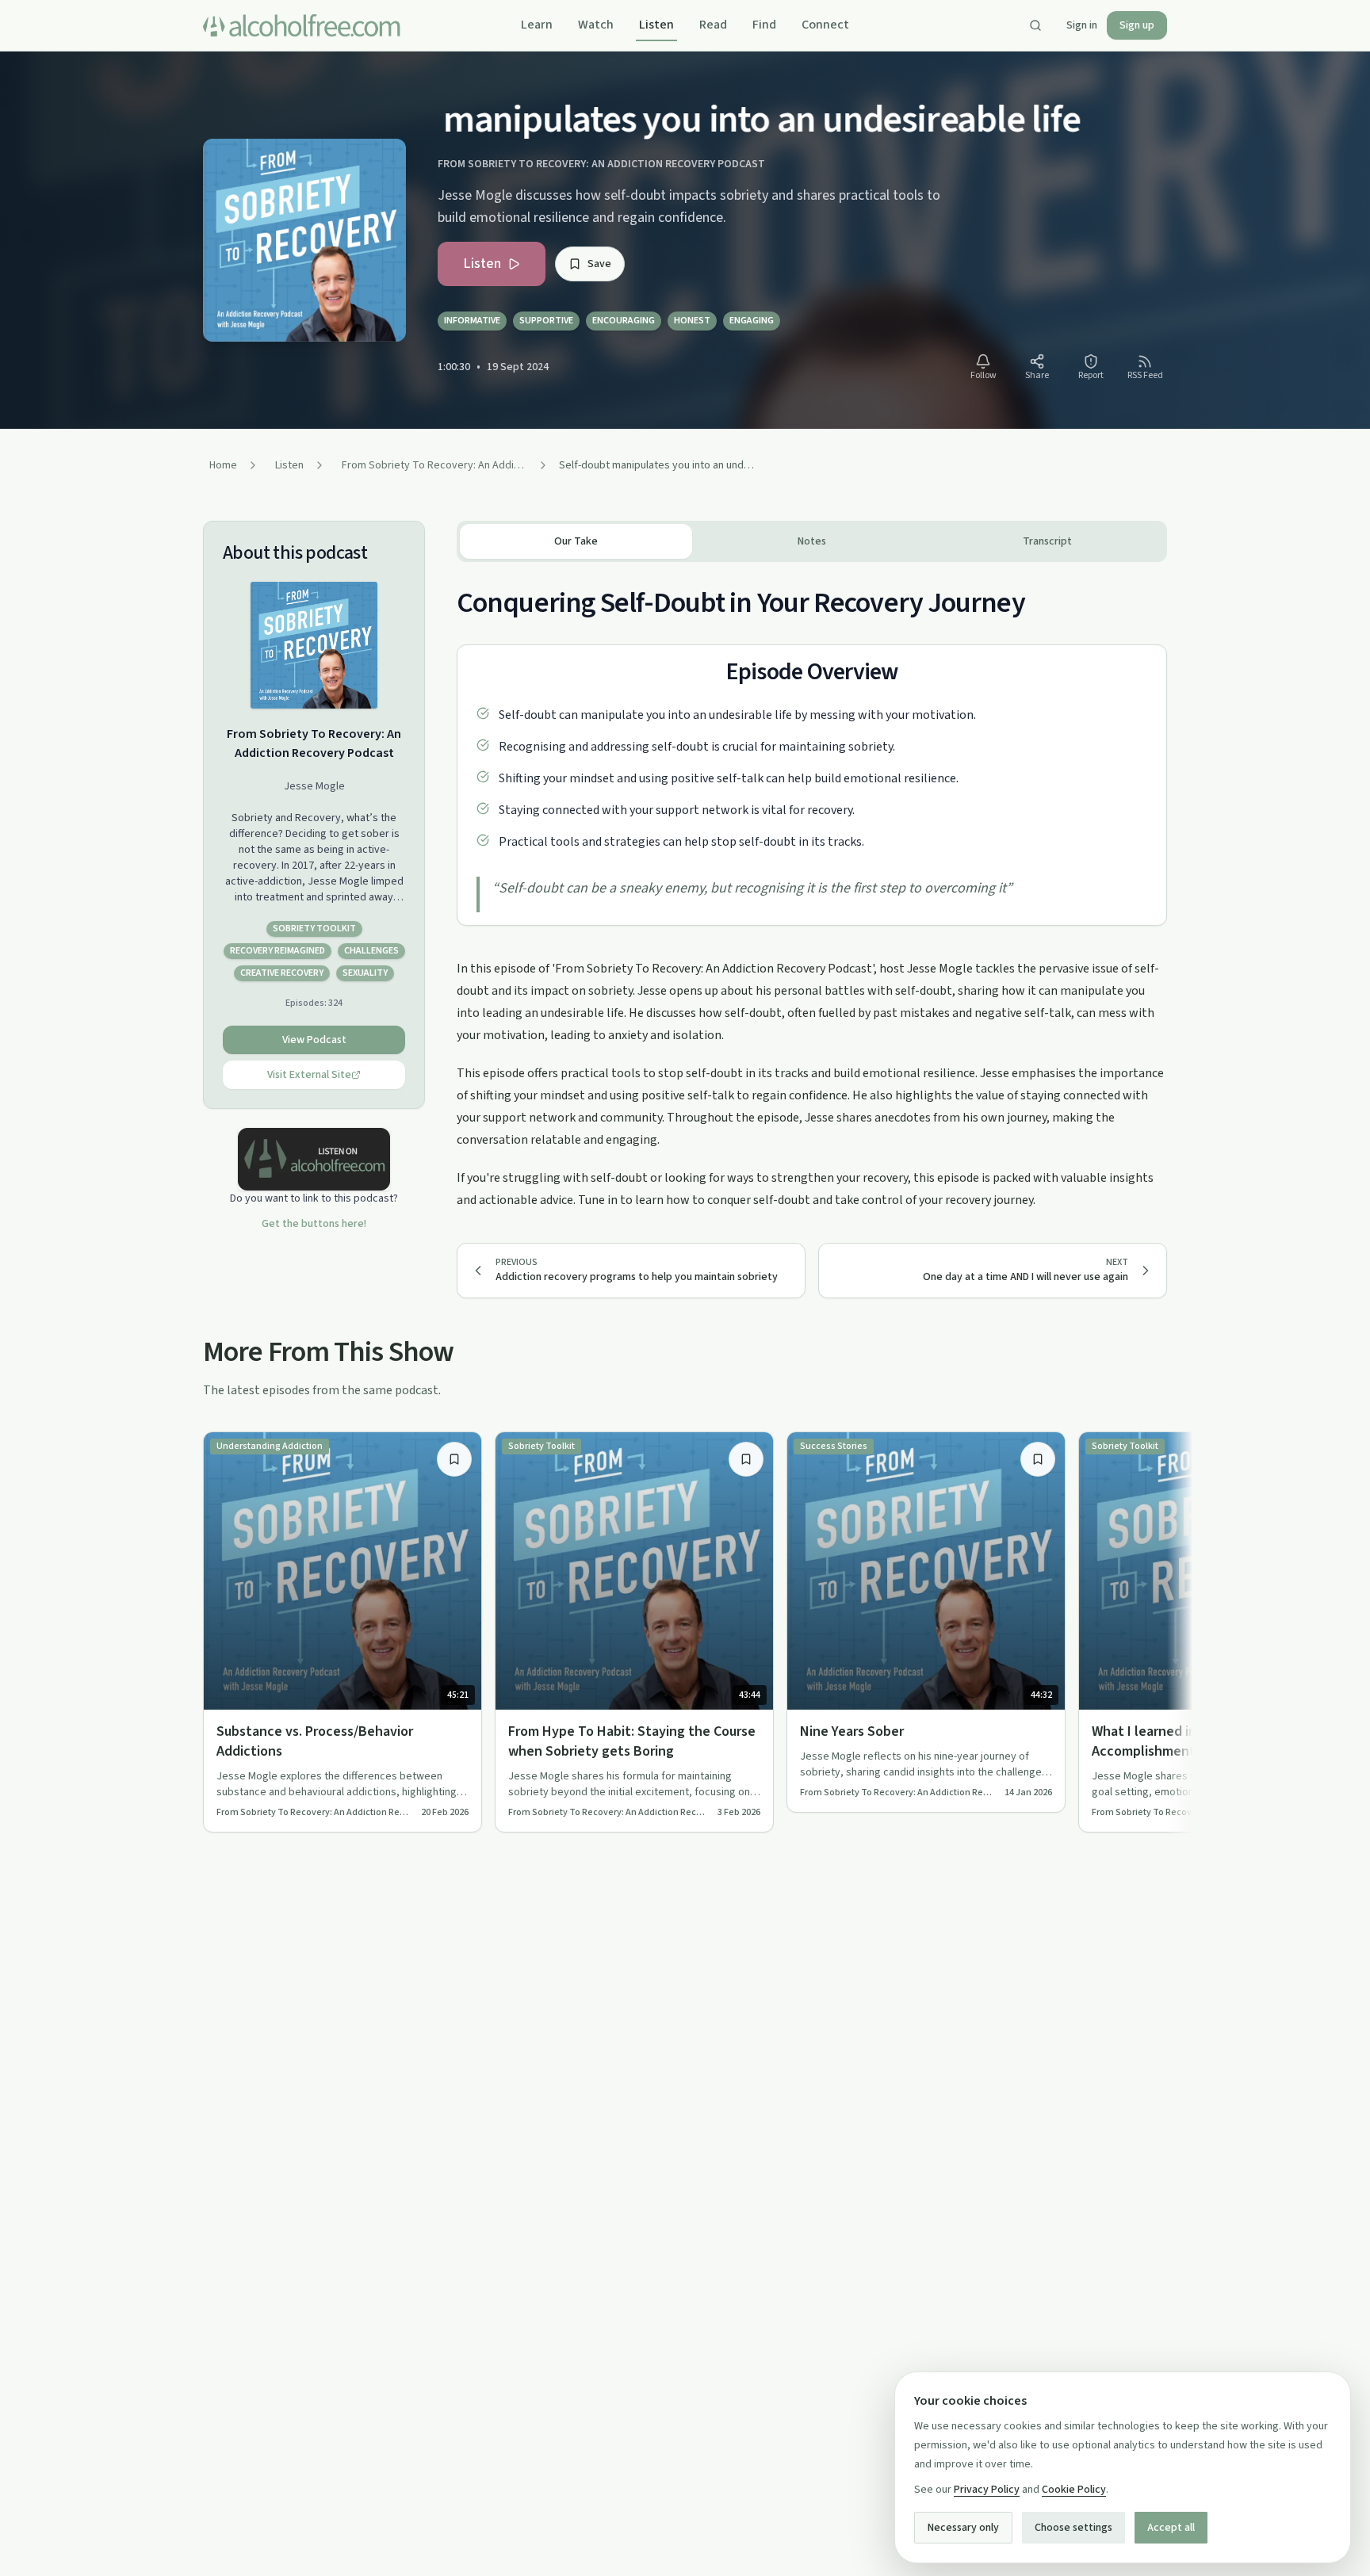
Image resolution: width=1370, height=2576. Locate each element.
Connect (825, 25)
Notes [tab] (812, 541)
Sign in (1082, 25)
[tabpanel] (812, 887)
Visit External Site (309, 1075)
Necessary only (963, 2528)
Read (713, 25)
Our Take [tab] (576, 541)
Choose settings (1073, 2528)
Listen (656, 25)
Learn (537, 25)
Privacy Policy (987, 2490)
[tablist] (812, 541)
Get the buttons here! (314, 1224)
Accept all (1171, 2528)
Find (764, 25)
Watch (596, 25)
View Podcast (314, 1040)
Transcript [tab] (1047, 541)
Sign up (1137, 25)
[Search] (1035, 25)
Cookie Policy (1074, 2490)
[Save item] (454, 1459)
